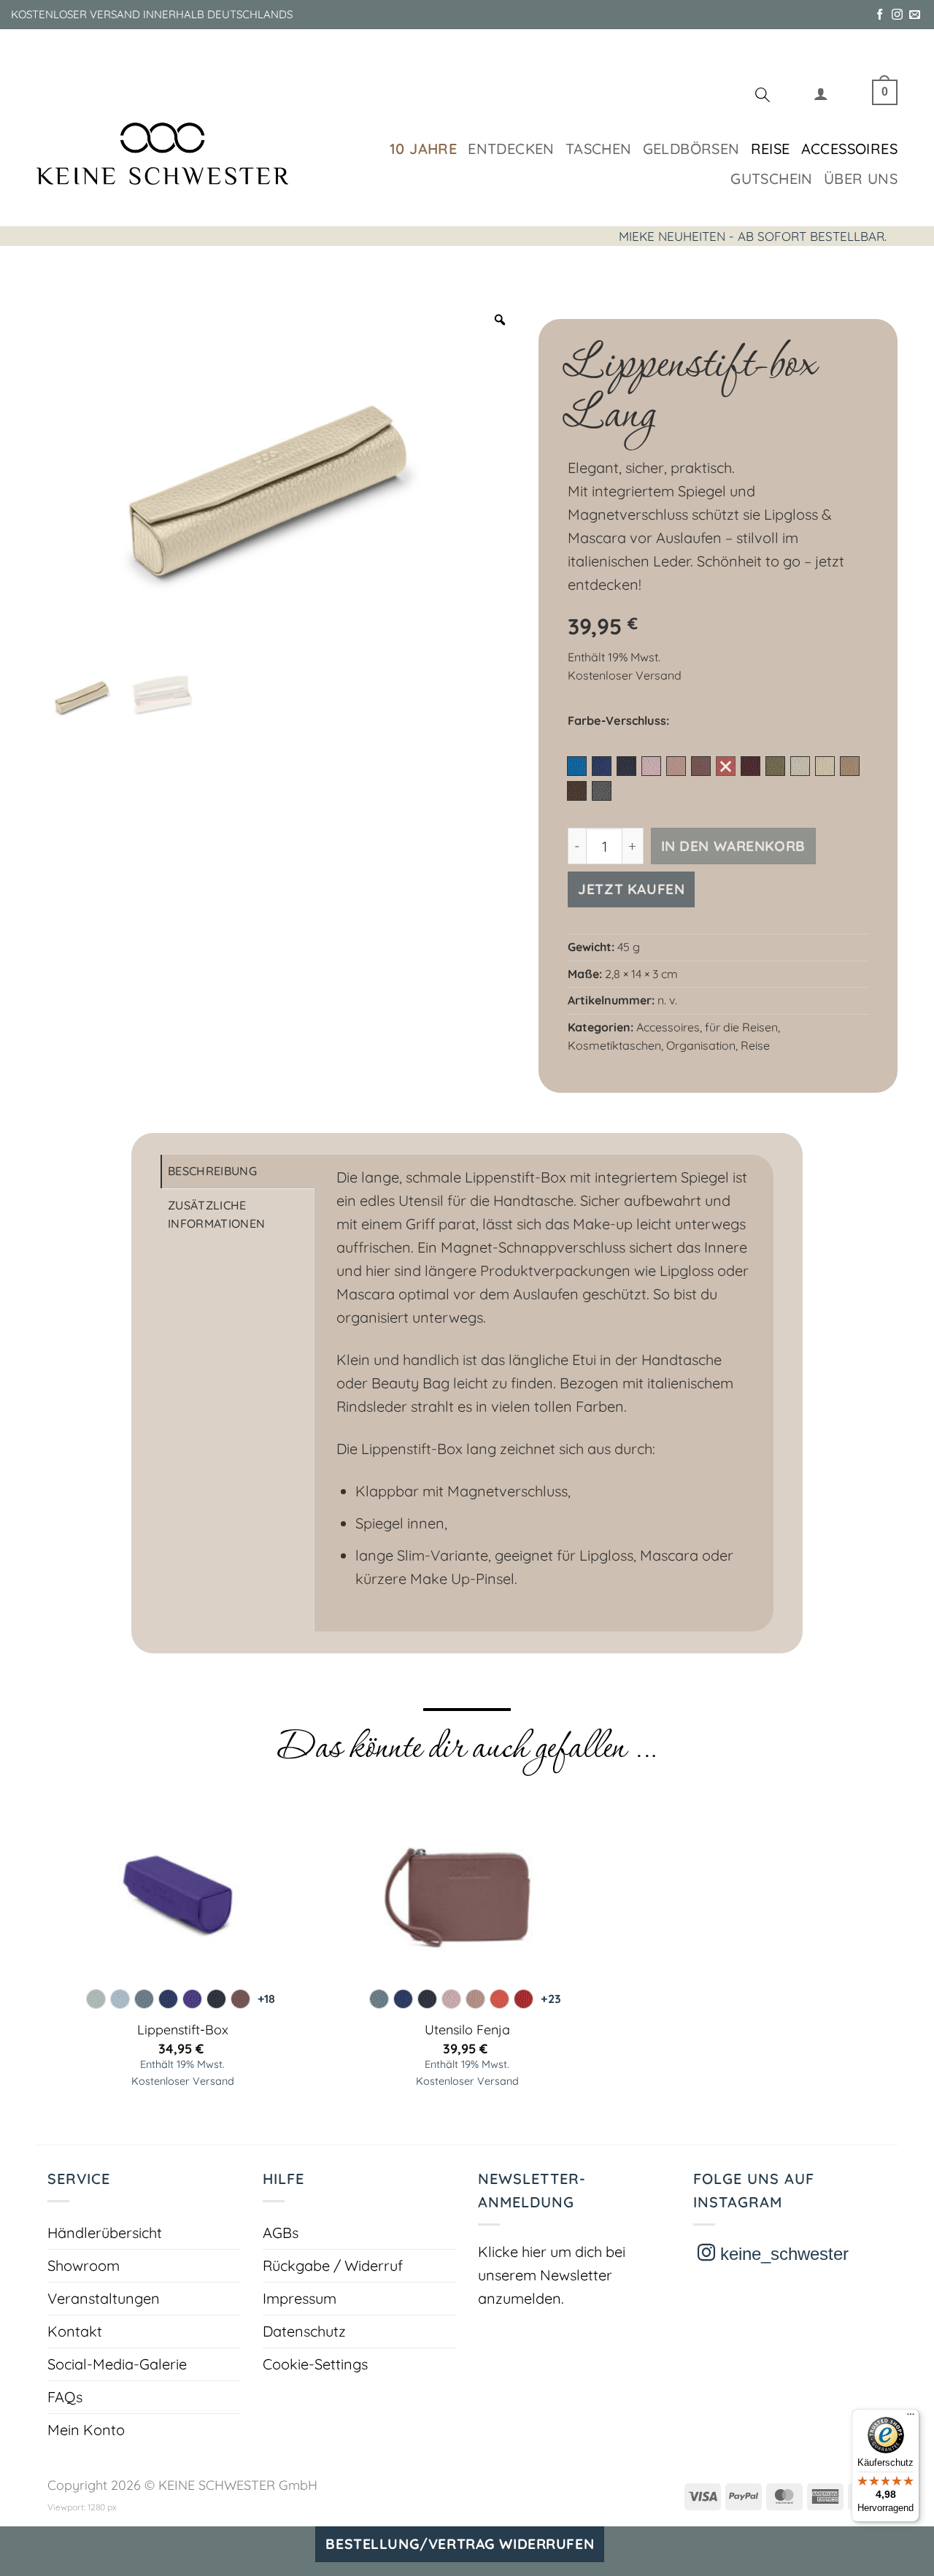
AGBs (281, 2233)
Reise (771, 149)
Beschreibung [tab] (212, 1171)
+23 (551, 1999)
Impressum (300, 2298)
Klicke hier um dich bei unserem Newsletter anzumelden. (552, 2275)
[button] (821, 97)
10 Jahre (423, 149)
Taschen (599, 149)
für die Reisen (741, 1027)
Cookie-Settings (315, 2364)
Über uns (861, 178)
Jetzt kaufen (631, 889)
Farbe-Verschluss (617, 721)
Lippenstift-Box (183, 2030)
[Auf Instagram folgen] (897, 15)
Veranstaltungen (104, 2298)
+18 (266, 1999)
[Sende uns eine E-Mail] (915, 15)
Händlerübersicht (105, 2233)
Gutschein (772, 178)
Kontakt (75, 2331)
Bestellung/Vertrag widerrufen (460, 2544)
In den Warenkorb (733, 846)
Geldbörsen (691, 149)
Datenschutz (304, 2331)
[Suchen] (763, 97)
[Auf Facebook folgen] (880, 15)
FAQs (65, 2397)
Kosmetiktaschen (614, 1045)
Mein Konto (86, 2430)
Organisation (701, 1045)
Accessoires (849, 149)
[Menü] (911, 2418)
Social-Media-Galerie (117, 2364)
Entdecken (511, 149)
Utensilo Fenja (467, 2030)
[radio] (577, 766)
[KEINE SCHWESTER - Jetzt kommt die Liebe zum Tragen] (162, 154)
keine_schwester (782, 2254)
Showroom (84, 2265)
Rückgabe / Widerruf (333, 2265)
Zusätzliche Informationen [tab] (216, 1215)
